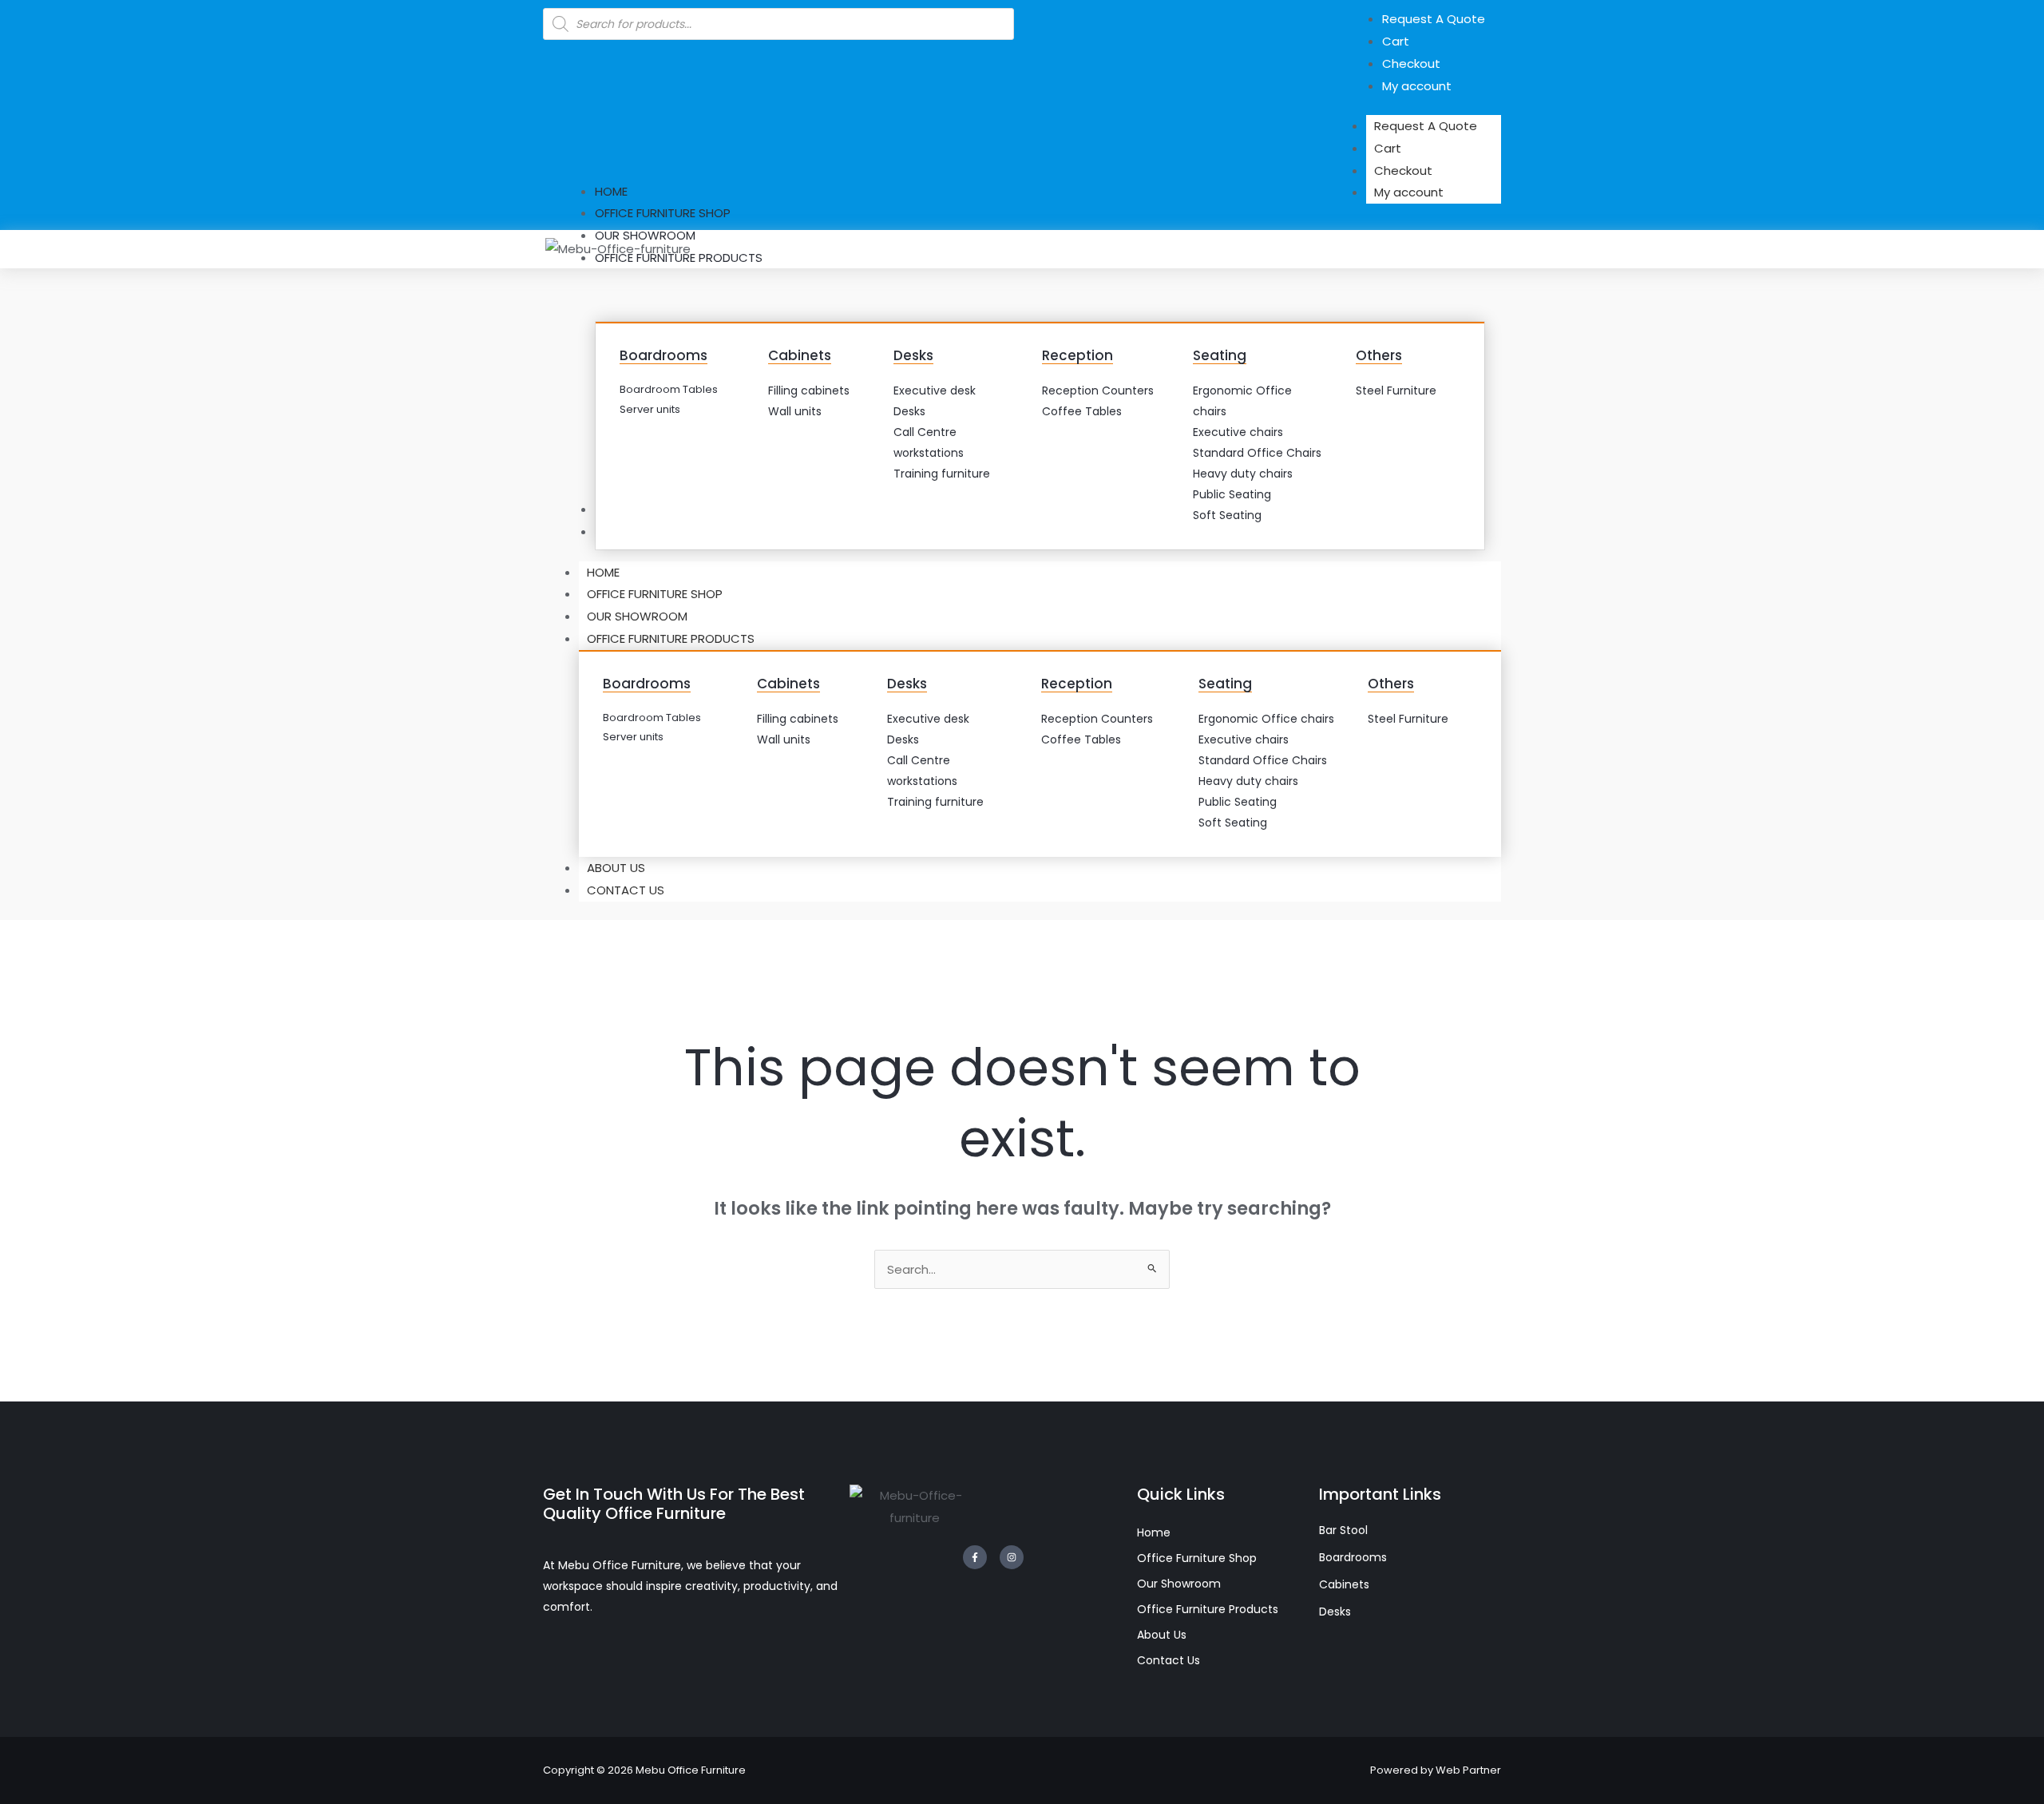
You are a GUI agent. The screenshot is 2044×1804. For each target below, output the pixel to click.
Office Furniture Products (671, 638)
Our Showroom (637, 616)
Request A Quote (1426, 126)
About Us (616, 868)
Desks (913, 355)
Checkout (1403, 170)
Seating (1220, 355)
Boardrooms (664, 355)
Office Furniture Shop (655, 594)
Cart (1388, 148)
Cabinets (800, 355)
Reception (1077, 355)
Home (603, 572)
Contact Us (626, 890)
